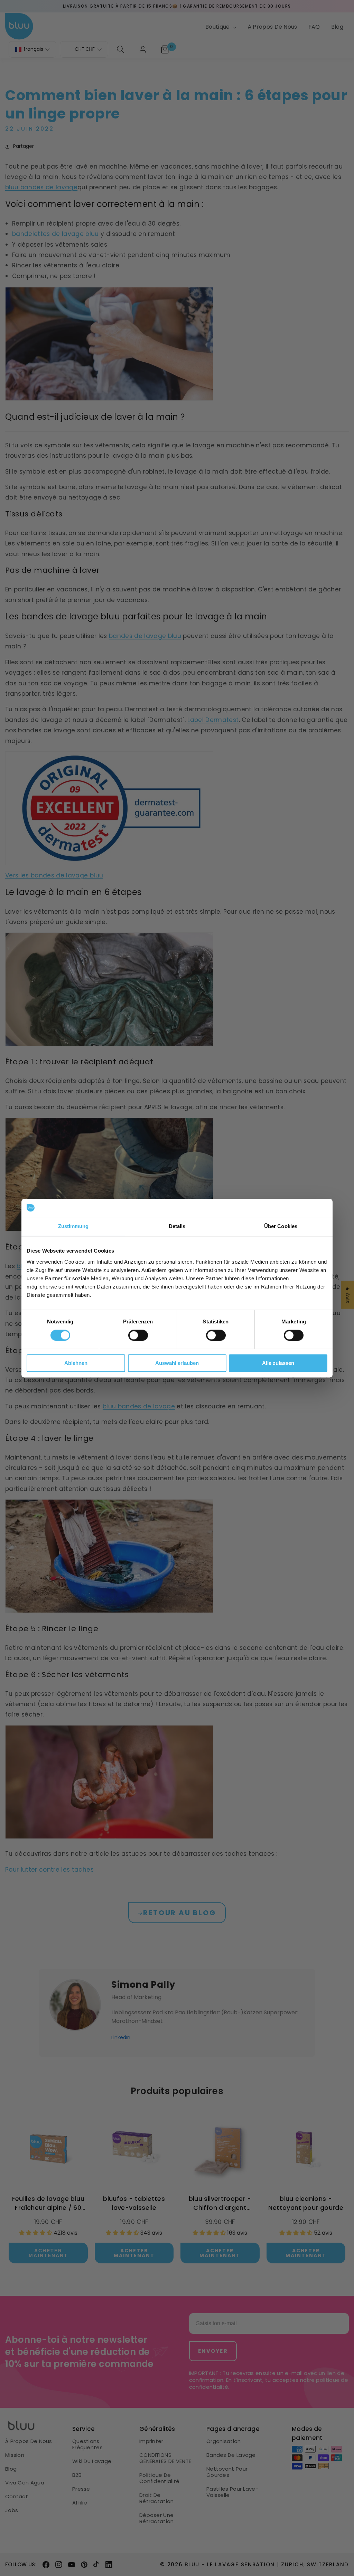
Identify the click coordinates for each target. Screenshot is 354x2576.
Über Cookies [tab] (281, 1226)
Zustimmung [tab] (73, 1226)
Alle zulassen (278, 1363)
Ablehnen (76, 1363)
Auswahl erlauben (177, 1363)
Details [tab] (177, 1226)
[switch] (138, 1335)
